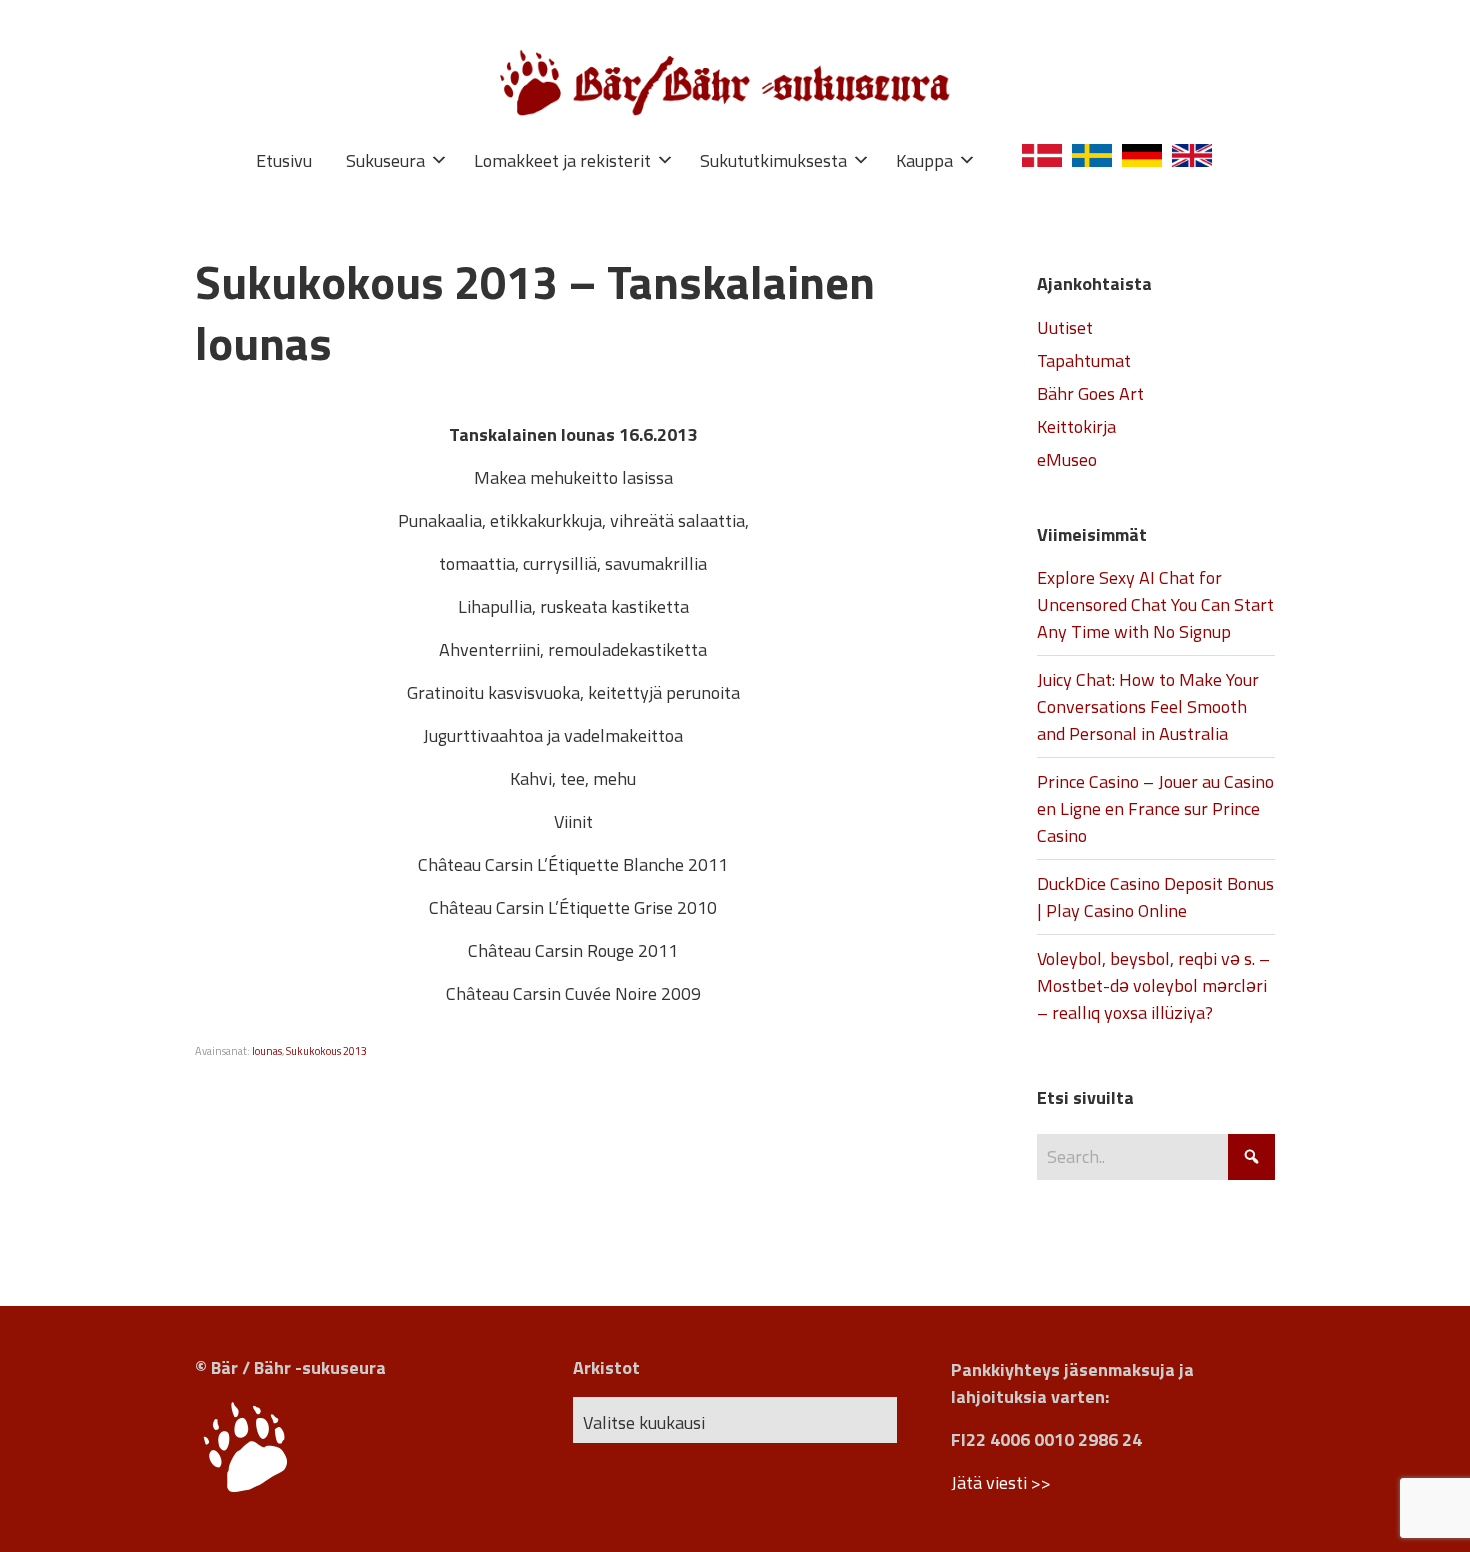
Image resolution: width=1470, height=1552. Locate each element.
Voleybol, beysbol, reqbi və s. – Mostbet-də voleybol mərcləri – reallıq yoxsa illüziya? (1153, 985)
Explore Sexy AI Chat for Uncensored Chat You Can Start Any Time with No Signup (1155, 604)
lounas (267, 1051)
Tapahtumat (1084, 360)
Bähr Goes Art (1090, 393)
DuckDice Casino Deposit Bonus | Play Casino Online (1155, 897)
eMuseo (1067, 459)
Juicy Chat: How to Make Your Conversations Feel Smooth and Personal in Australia (1148, 706)
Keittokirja (1076, 426)
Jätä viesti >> (1001, 1482)
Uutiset (1065, 327)
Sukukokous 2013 (326, 1051)
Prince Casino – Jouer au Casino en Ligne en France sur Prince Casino (1155, 808)
